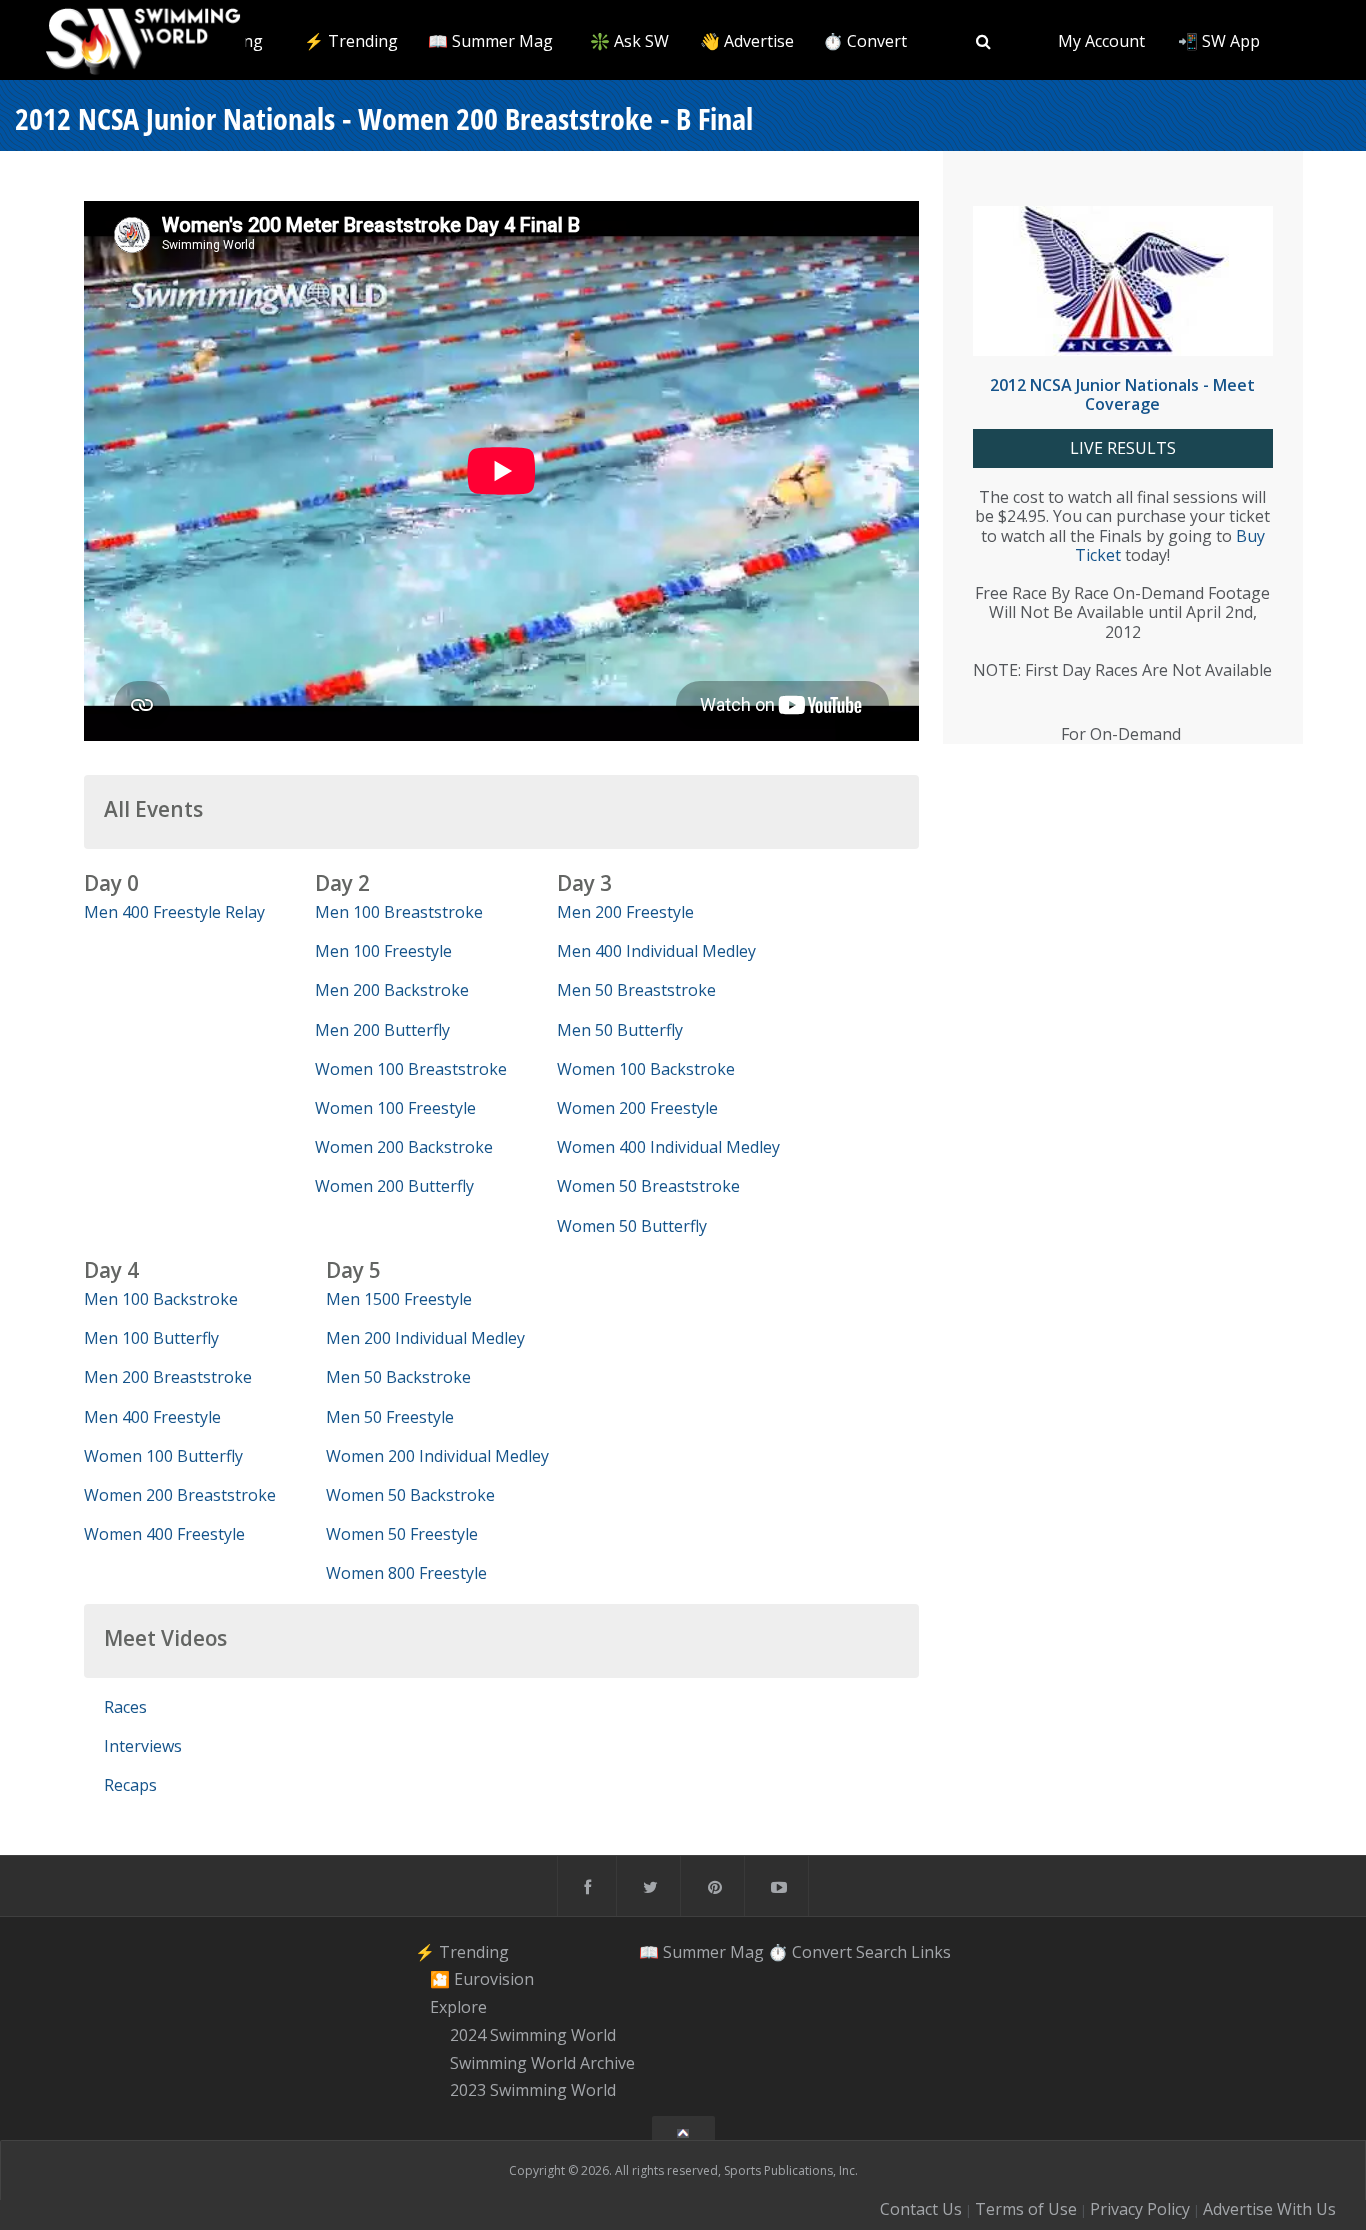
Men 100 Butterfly (151, 1338)
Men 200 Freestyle (625, 912)
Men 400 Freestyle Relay (174, 912)
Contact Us (921, 2209)
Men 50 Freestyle (390, 1417)
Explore (458, 2007)
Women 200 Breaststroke (180, 1495)
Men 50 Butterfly (620, 1030)
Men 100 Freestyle (383, 951)
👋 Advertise (747, 41)
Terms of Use (1026, 2209)
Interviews (143, 1746)
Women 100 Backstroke (646, 1069)
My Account (1101, 41)
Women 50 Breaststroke (648, 1186)
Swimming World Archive (542, 2063)
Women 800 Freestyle (406, 1573)
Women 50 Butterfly (632, 1226)
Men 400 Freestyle (152, 1417)
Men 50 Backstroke (398, 1377)
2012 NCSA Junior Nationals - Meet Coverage (1122, 394)
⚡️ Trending (351, 41)
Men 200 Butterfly (382, 1030)
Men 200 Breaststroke (168, 1377)
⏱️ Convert (865, 41)
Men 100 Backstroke (161, 1299)
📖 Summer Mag (490, 41)
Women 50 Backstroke (410, 1495)
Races (125, 1707)
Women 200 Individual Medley (437, 1456)
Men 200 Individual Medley (425, 1338)
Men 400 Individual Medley (656, 951)
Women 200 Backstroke (404, 1147)
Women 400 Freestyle (164, 1534)
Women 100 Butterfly (163, 1456)
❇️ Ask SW (629, 41)
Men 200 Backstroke (392, 990)
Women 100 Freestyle (395, 1108)
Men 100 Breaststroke (399, 912)
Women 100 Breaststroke (411, 1069)
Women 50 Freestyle (402, 1534)
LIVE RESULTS (1123, 448)
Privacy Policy (1140, 2209)
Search (881, 1952)
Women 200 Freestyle (637, 1108)
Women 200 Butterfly (394, 1186)
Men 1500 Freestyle (399, 1299)
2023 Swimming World (533, 2091)
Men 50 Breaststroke (636, 990)
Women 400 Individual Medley (668, 1147)
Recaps (130, 1785)
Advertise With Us (1269, 2209)
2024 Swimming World (533, 2035)
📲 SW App (1219, 41)
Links (931, 1952)
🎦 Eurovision (482, 1980)
